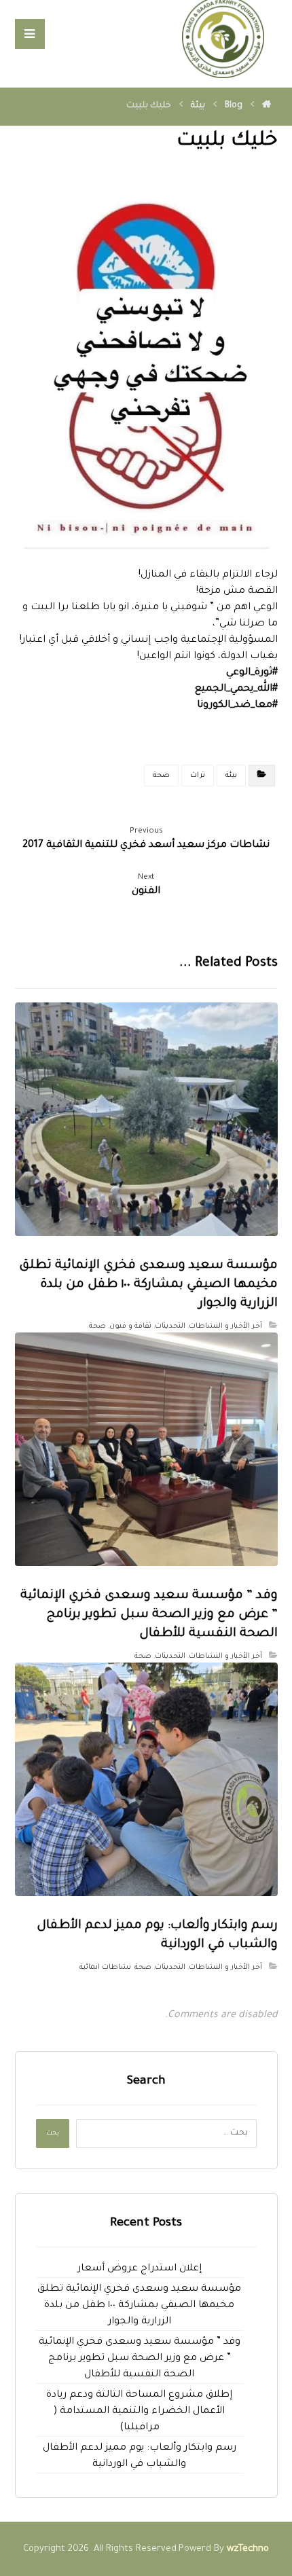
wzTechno (248, 2549)
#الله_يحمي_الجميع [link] (236, 689)
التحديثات (170, 1326)
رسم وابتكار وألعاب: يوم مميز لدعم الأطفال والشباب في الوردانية (140, 2456)
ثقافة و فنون (130, 1326)
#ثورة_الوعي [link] (252, 673)
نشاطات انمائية (105, 1967)
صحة (161, 776)
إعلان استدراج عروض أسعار (140, 2269)
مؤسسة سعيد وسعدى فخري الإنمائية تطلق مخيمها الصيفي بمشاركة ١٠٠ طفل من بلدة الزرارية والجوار (139, 2306)
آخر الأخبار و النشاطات (225, 1326)
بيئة (231, 776)
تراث (198, 776)
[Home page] (267, 106)
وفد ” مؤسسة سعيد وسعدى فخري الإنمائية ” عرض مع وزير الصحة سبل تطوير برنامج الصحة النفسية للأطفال (140, 2359)
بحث (53, 2134)
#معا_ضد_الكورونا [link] (237, 706)
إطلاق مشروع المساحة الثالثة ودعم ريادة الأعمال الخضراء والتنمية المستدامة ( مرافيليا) (139, 2412)
